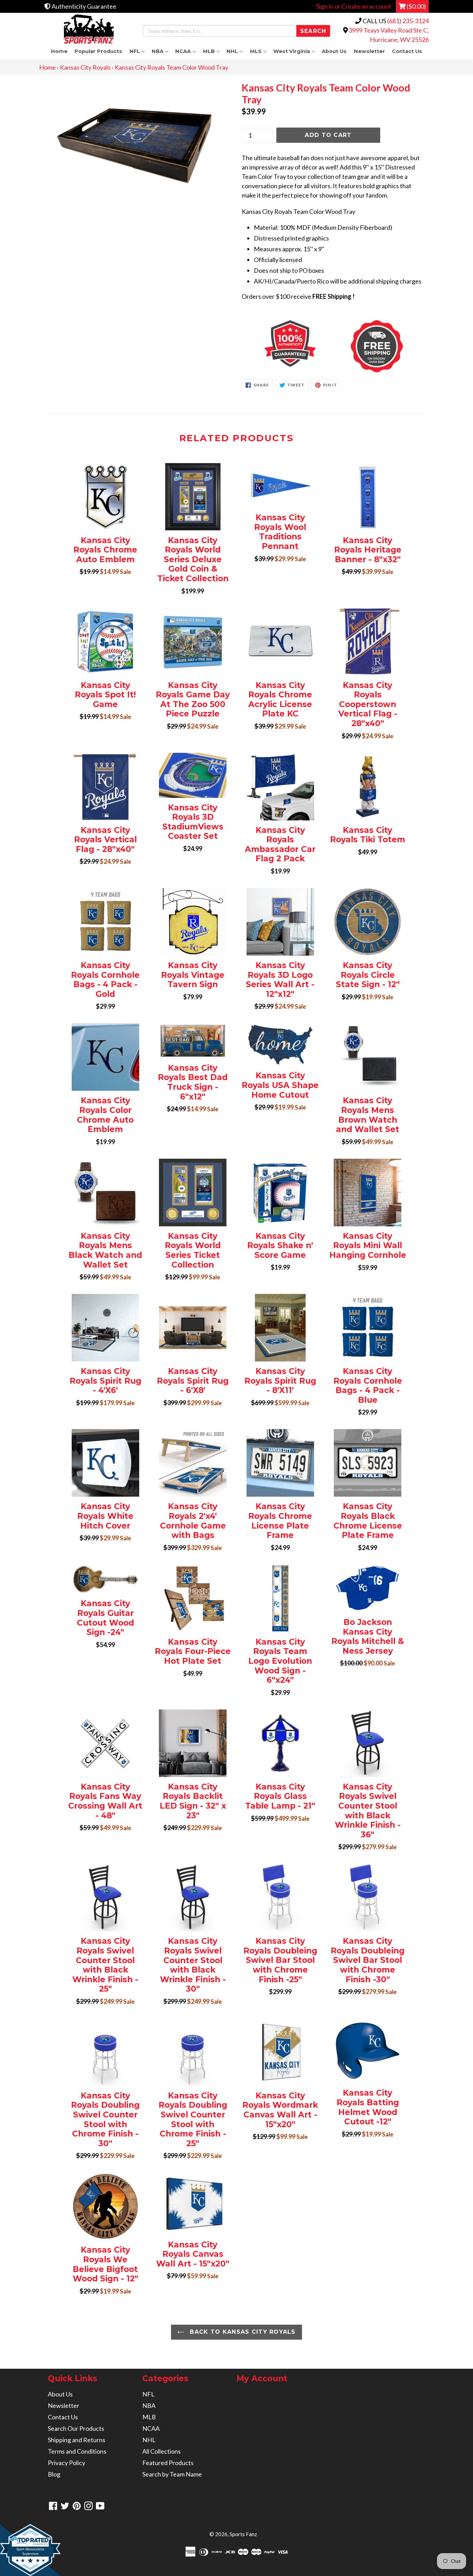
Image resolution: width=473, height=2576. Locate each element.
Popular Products (98, 51)
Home (59, 51)
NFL (139, 51)
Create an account (366, 6)
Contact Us (407, 51)
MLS (260, 51)
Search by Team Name (172, 2474)
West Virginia (296, 51)
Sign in (325, 6)
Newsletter (369, 51)
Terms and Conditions (77, 2451)
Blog (54, 2474)
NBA (162, 51)
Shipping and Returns (77, 2440)
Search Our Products (76, 2428)
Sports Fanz (243, 2534)
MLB (213, 51)
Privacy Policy (66, 2463)
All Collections (162, 2451)
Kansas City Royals (85, 67)
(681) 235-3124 (408, 21)
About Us (334, 51)
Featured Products (168, 2463)
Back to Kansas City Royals (242, 2332)
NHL (236, 51)
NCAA (187, 51)
